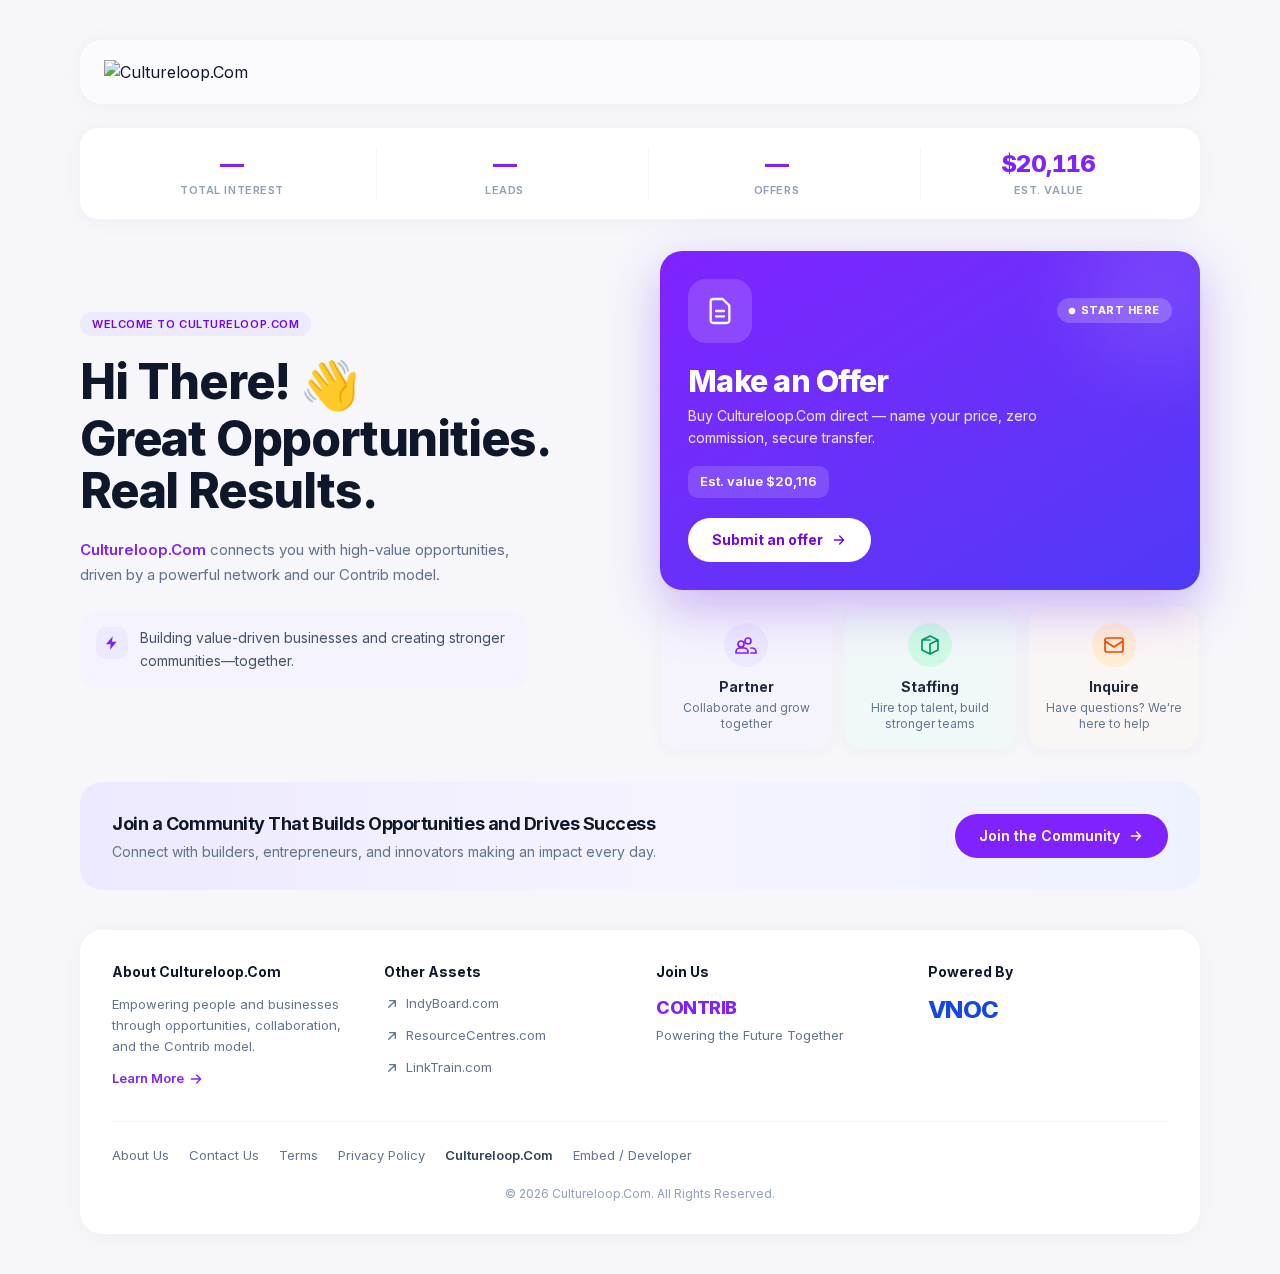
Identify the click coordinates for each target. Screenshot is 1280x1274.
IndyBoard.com (452, 1003)
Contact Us (224, 1155)
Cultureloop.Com (499, 1155)
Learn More (148, 1078)
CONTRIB (696, 1007)
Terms (298, 1155)
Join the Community (1049, 835)
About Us (140, 1155)
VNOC (963, 1009)
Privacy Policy (381, 1155)
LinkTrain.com (449, 1067)
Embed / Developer (632, 1155)
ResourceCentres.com (476, 1035)
